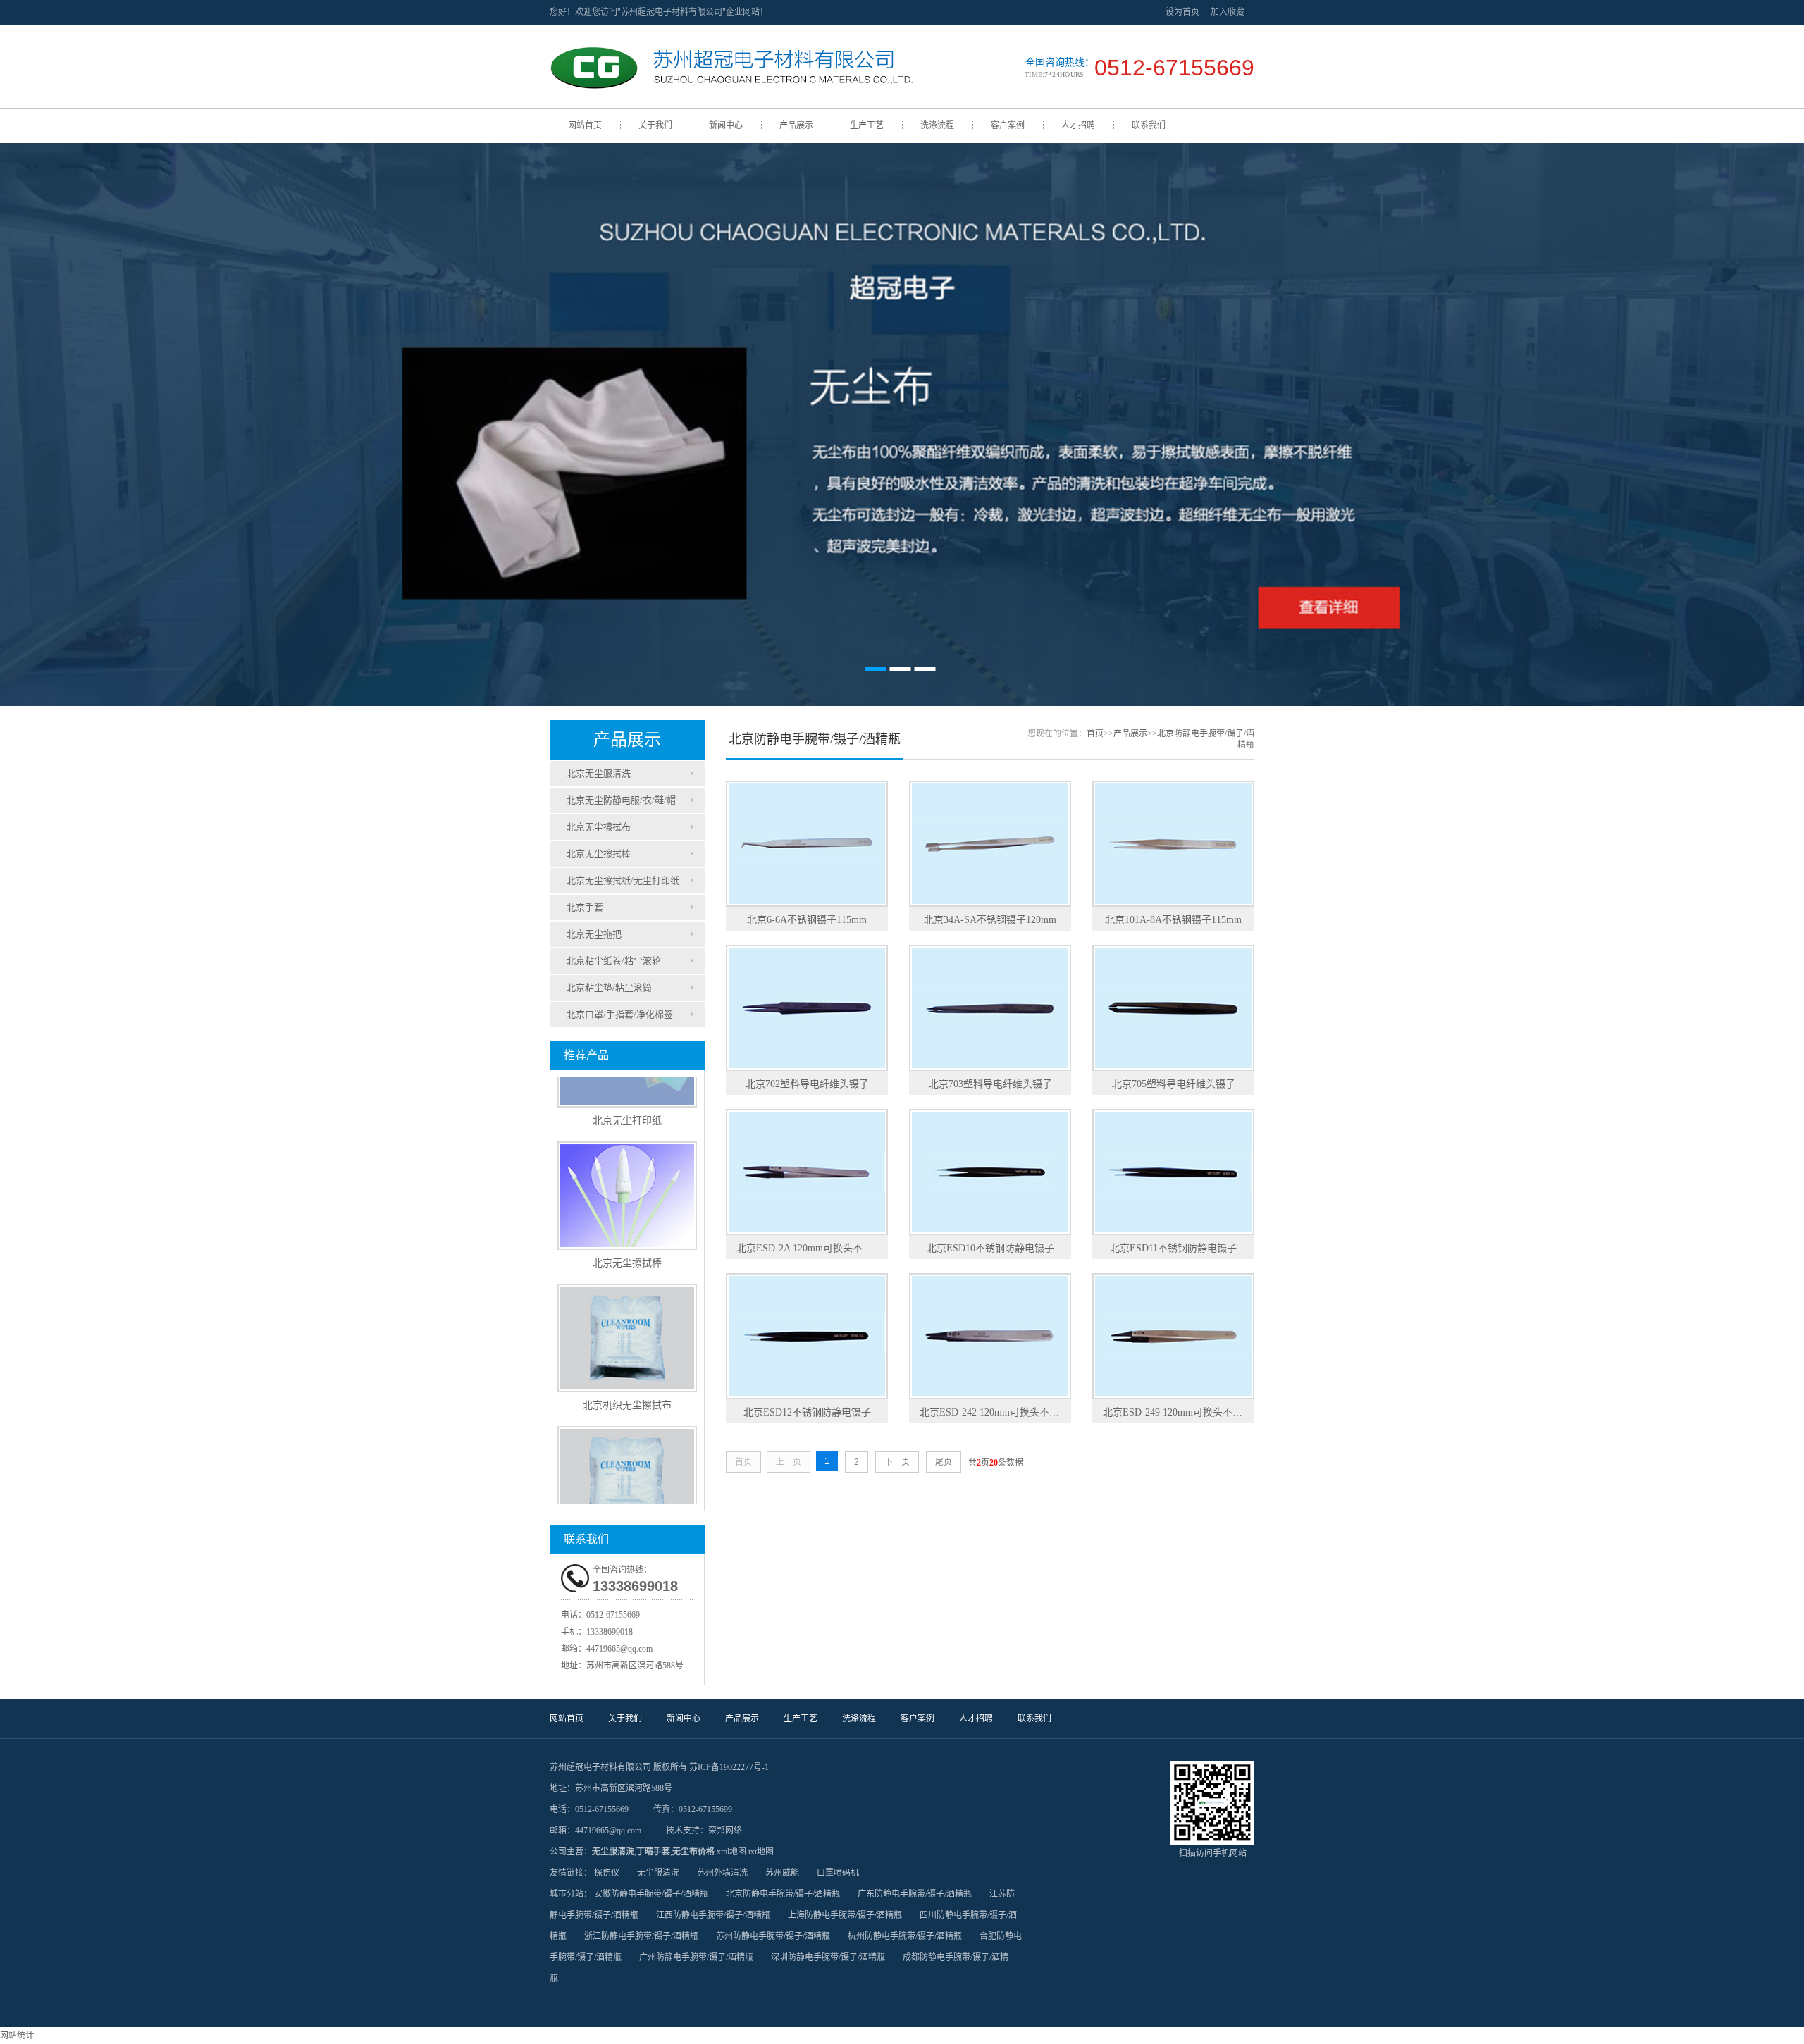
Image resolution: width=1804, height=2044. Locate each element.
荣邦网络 (725, 1831)
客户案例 (1008, 125)
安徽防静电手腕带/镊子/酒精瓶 (651, 1894)
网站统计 (17, 2036)
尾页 (944, 1462)
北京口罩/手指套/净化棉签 (620, 1014)
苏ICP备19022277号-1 (729, 1767)
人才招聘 (1078, 125)
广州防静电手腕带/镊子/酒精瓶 (696, 1957)
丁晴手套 (653, 1852)
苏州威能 (782, 1873)
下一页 (897, 1462)
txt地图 (761, 1852)
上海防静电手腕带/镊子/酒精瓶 (845, 1915)
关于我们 (655, 125)
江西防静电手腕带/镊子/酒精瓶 (713, 1915)
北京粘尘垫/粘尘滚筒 (609, 987)
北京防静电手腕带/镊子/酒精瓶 (783, 1894)
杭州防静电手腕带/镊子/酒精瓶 (905, 1936)
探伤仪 (607, 1873)
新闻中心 (726, 125)
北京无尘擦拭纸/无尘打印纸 (623, 880)
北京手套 (585, 907)
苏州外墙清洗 (722, 1873)
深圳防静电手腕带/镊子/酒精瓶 (828, 1957)
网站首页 (585, 125)
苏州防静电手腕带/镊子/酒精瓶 (773, 1936)
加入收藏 (1228, 12)
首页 (1095, 733)
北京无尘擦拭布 (599, 827)
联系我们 (1149, 125)
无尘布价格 (693, 1852)
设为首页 (1182, 12)
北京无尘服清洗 (599, 773)
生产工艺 (867, 125)
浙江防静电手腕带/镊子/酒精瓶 (641, 1936)
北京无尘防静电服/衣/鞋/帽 (621, 800)
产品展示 (796, 125)
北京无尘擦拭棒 (599, 854)
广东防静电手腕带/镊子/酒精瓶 (915, 1894)
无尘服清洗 (613, 1852)
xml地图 (731, 1852)
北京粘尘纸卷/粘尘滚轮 (614, 961)
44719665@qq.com (619, 1649)
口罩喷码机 (838, 1873)
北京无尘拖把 (594, 934)
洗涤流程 (937, 125)
